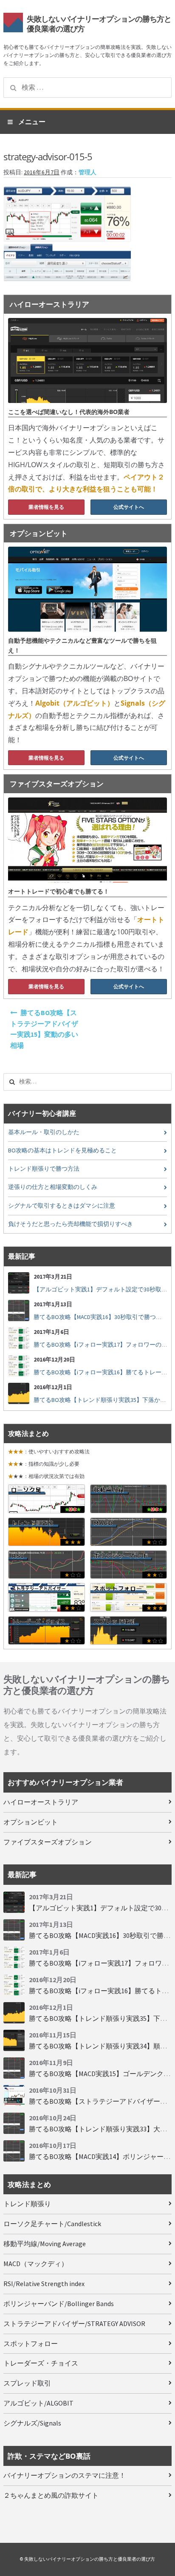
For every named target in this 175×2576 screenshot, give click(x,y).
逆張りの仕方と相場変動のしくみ (53, 1187)
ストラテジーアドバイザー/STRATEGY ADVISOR (74, 2324)
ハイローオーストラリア (41, 1802)
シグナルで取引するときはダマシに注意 (62, 1206)
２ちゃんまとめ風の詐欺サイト (51, 2495)
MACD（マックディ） (36, 2264)
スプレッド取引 (27, 2383)
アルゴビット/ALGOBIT (38, 2403)
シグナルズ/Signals (32, 2423)
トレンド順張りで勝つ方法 (44, 1169)
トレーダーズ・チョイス (41, 2363)
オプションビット (31, 1822)
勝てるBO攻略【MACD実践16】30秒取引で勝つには (101, 1317)
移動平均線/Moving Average (45, 2244)
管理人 (87, 172)
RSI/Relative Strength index (44, 2284)
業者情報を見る (46, 507)
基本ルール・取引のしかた (44, 1132)
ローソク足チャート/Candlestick (52, 2224)
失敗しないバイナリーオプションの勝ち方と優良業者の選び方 (99, 24)
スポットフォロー (31, 2343)
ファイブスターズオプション (48, 1842)
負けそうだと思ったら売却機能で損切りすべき (71, 1224)
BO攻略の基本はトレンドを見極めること (62, 1150)
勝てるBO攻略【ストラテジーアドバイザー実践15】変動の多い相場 (44, 1029)
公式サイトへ (129, 507)
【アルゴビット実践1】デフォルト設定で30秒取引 (100, 1289)
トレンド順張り (27, 2204)
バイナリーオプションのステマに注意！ (65, 2475)
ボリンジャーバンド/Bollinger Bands (59, 2304)
